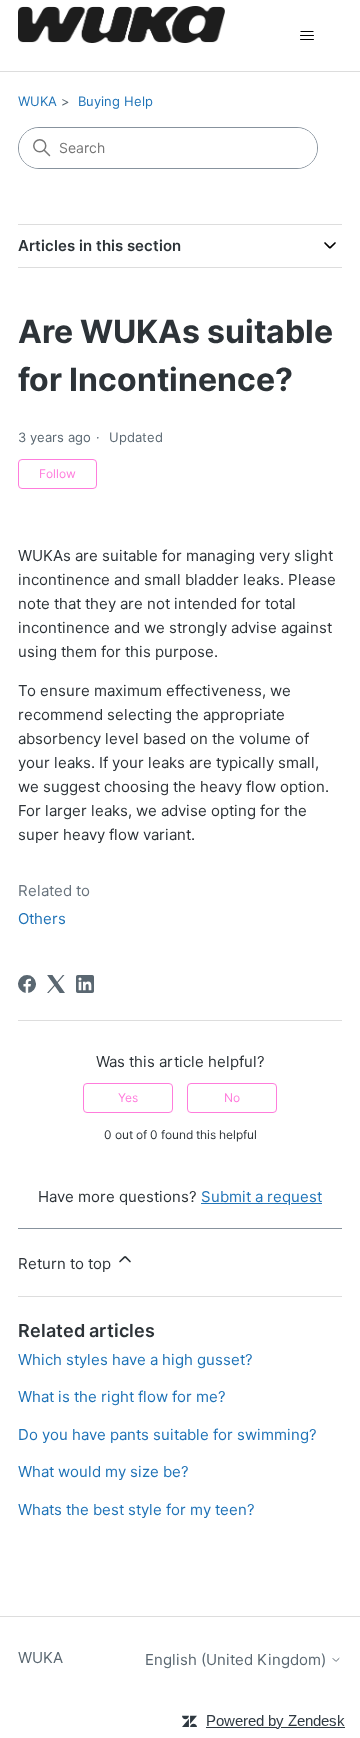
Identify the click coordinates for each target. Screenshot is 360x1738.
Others (42, 918)
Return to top (66, 1263)
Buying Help (115, 101)
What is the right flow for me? (122, 1396)
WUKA (37, 101)
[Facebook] (27, 984)
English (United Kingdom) (237, 1659)
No (232, 1097)
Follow (57, 473)
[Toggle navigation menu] (306, 36)
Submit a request (261, 1196)
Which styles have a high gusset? (135, 1359)
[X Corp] (56, 984)
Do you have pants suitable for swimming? (167, 1434)
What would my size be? (103, 1471)
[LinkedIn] (85, 984)
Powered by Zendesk (275, 1720)
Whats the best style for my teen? (136, 1509)
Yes (128, 1097)
